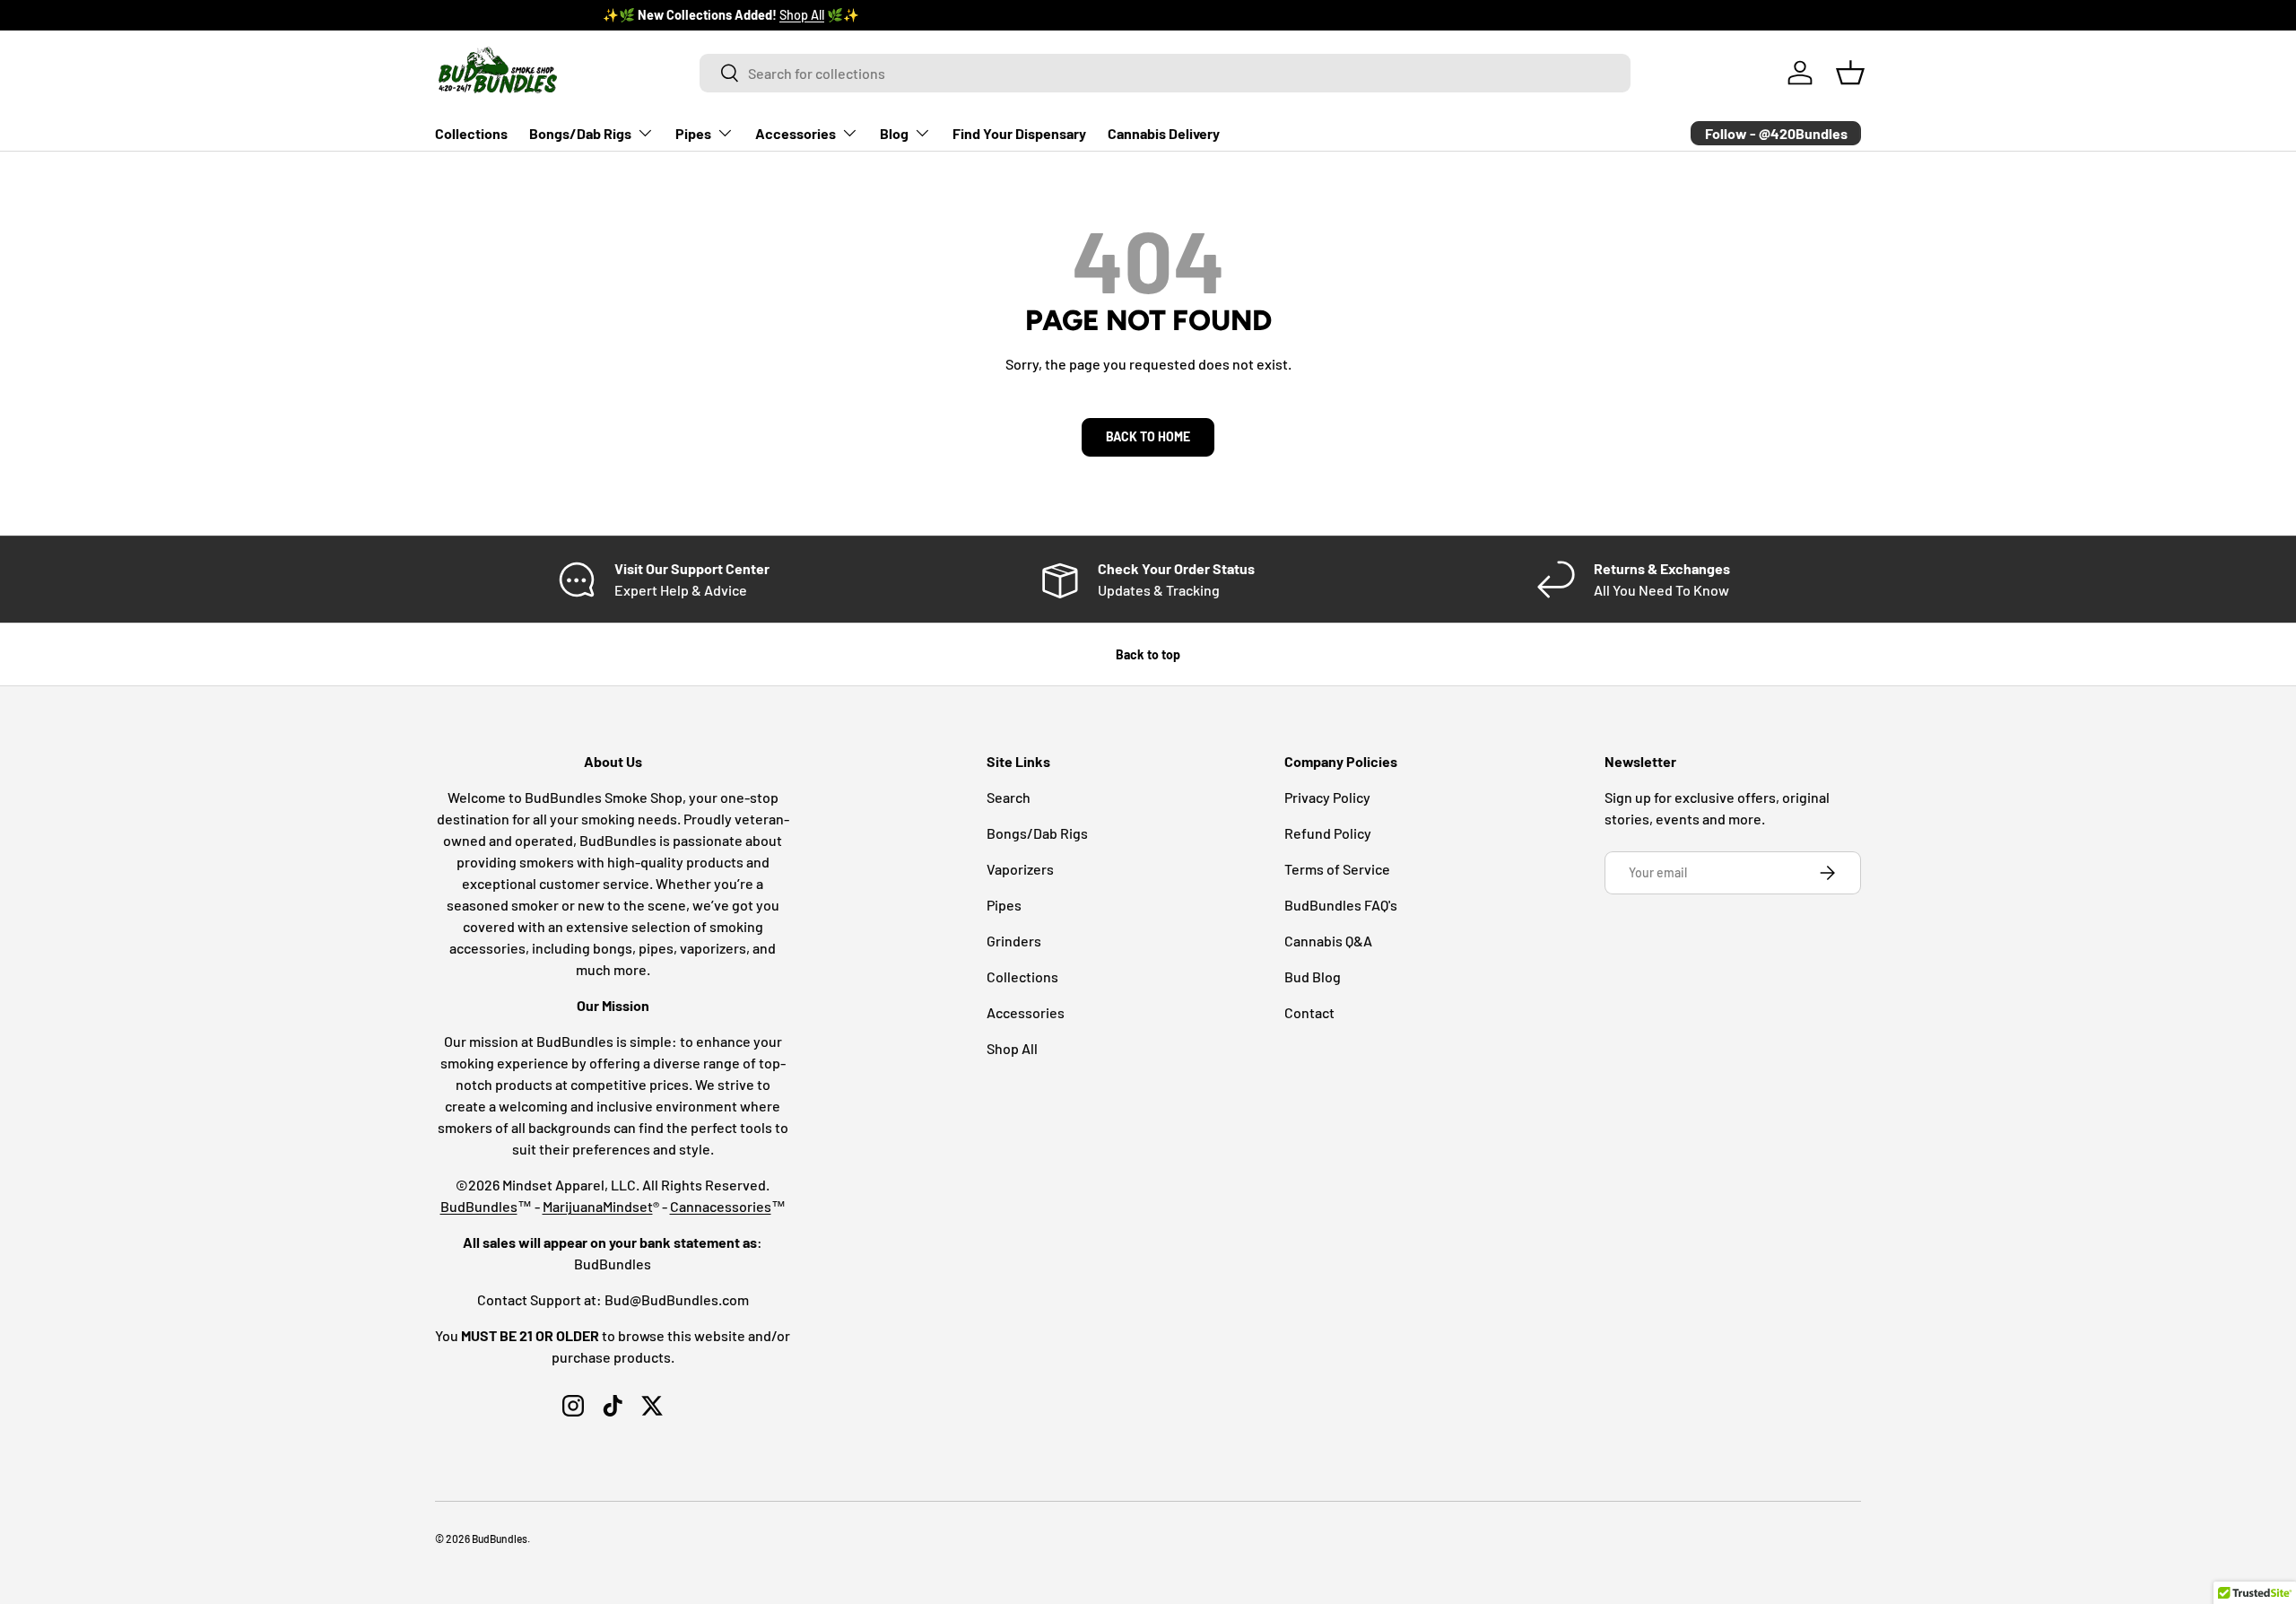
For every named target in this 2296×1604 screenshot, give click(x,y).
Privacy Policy (1327, 797)
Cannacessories (721, 1206)
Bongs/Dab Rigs (580, 133)
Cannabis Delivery (1164, 133)
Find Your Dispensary (1019, 133)
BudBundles (479, 1206)
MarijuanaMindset (598, 1206)
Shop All (634, 15)
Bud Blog (1313, 976)
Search (1009, 797)
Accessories (796, 133)
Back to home (1148, 436)
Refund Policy (1328, 833)
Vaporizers (1020, 869)
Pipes (693, 133)
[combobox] (1165, 73)
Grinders (1014, 941)
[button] (1850, 73)
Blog (894, 133)
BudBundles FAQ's (1341, 905)
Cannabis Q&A (1328, 941)
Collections (471, 133)
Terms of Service (1337, 869)
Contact (1309, 1012)
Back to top (1148, 654)
